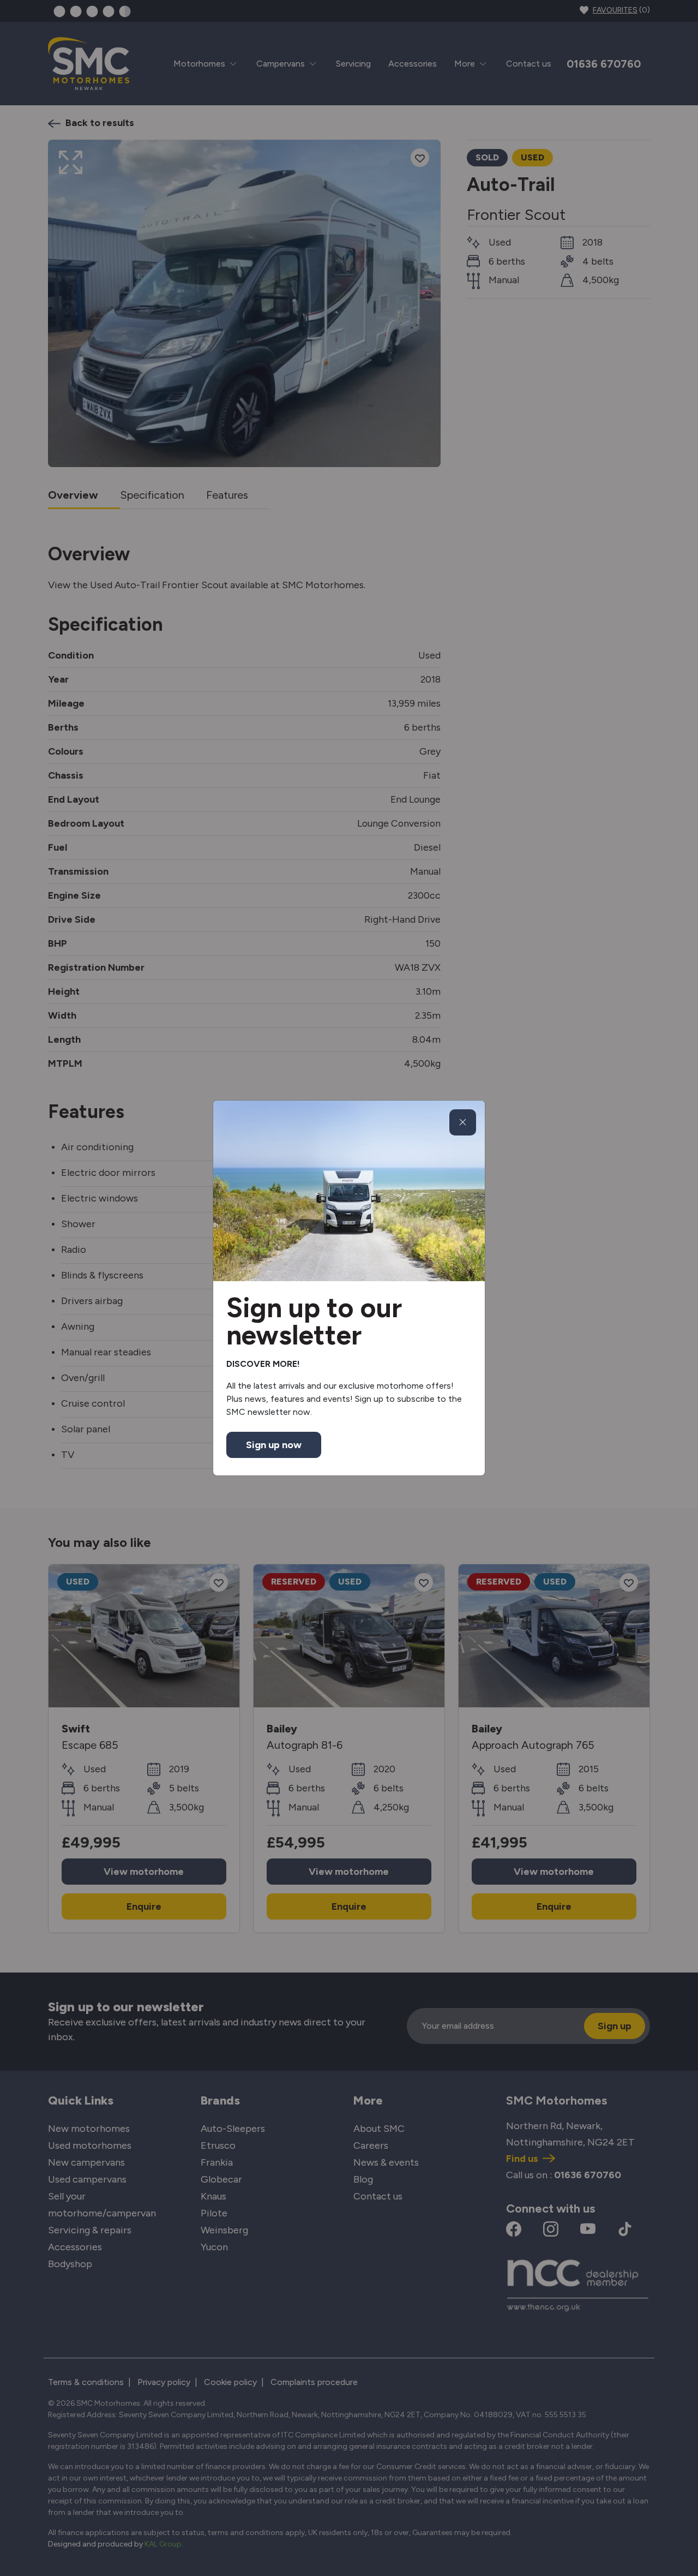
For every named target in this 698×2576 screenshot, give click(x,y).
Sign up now (274, 1445)
